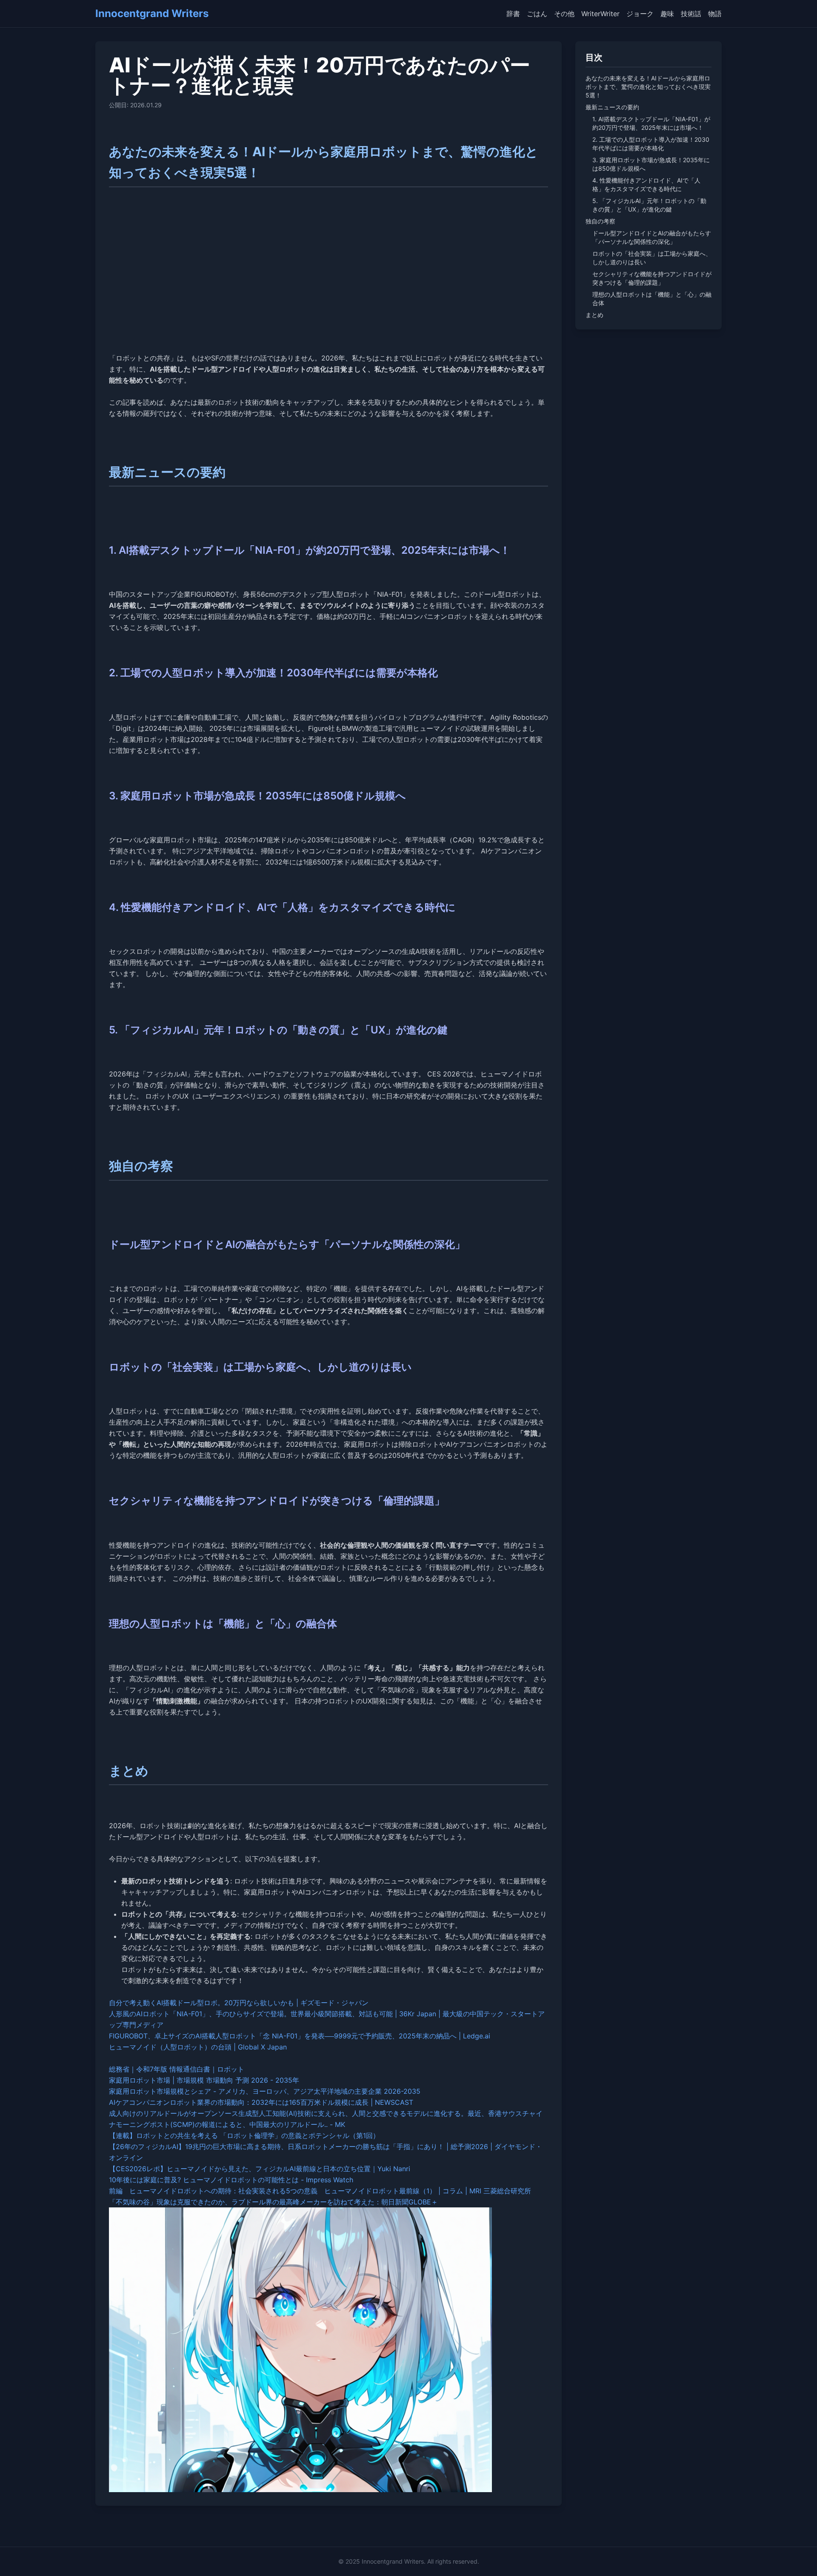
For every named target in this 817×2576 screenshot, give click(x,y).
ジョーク (640, 14)
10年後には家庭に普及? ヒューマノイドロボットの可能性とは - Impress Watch (231, 2180)
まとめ (594, 315)
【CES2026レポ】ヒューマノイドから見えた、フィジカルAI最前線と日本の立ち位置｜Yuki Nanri (260, 2169)
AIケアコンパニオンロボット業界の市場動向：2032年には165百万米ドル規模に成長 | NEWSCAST (261, 2102)
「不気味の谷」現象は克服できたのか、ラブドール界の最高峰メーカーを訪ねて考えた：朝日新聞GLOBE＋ (273, 2202)
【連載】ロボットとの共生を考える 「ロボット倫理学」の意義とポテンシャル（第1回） (244, 2135)
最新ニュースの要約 (612, 107)
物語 (715, 14)
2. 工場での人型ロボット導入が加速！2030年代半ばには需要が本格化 (651, 144)
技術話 (691, 14)
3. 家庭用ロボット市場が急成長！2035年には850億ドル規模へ (651, 164)
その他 (564, 14)
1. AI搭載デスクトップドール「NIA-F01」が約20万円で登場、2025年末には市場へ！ (651, 123)
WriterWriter (600, 14)
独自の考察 (600, 221)
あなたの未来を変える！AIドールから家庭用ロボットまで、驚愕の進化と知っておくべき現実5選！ (648, 87)
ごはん (537, 14)
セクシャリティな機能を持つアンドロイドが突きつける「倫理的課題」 (652, 278)
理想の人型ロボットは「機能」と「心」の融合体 (652, 299)
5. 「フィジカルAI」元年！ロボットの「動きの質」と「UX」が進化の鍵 (649, 205)
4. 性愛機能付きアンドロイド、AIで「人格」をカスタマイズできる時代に (646, 185)
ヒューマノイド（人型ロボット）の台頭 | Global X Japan (198, 2047)
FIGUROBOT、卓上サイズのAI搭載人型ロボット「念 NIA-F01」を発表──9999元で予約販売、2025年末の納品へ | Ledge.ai (300, 2036)
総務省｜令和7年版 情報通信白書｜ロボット (177, 2069)
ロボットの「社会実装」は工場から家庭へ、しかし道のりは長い (652, 258)
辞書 (513, 14)
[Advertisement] (329, 282)
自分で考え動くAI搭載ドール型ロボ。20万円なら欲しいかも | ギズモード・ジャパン (239, 2003)
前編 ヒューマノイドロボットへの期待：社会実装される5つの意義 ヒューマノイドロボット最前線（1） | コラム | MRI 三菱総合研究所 (320, 2191)
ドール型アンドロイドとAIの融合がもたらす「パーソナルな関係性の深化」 (652, 237)
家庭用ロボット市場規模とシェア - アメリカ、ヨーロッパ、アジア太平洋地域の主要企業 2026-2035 (265, 2091)
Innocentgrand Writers (152, 13)
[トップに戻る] (798, 2557)
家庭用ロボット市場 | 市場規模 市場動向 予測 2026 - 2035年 (204, 2080)
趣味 (667, 14)
